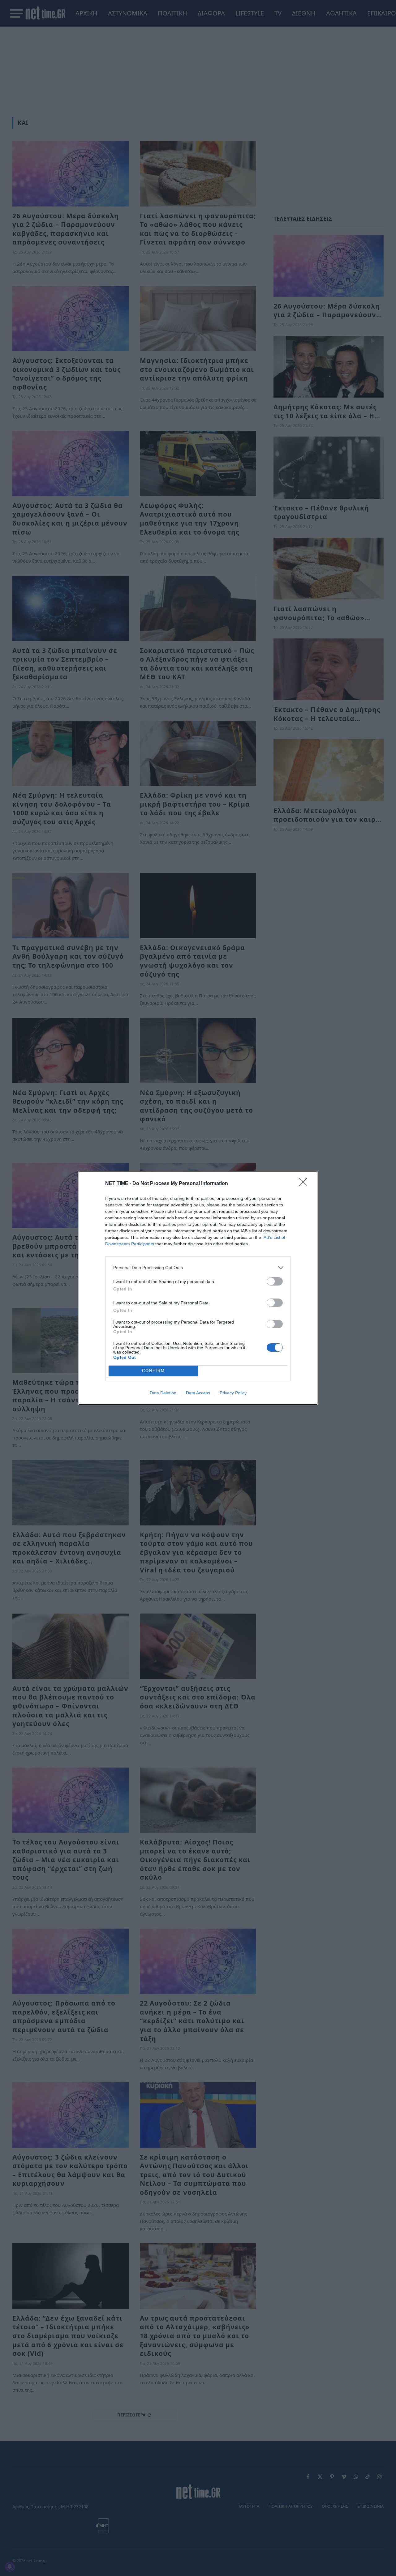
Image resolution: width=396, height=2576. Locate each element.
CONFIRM (153, 1371)
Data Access (198, 1393)
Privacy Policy (233, 1393)
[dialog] (198, 1288)
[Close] (305, 1184)
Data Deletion (163, 1393)
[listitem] (198, 1268)
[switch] (275, 1281)
